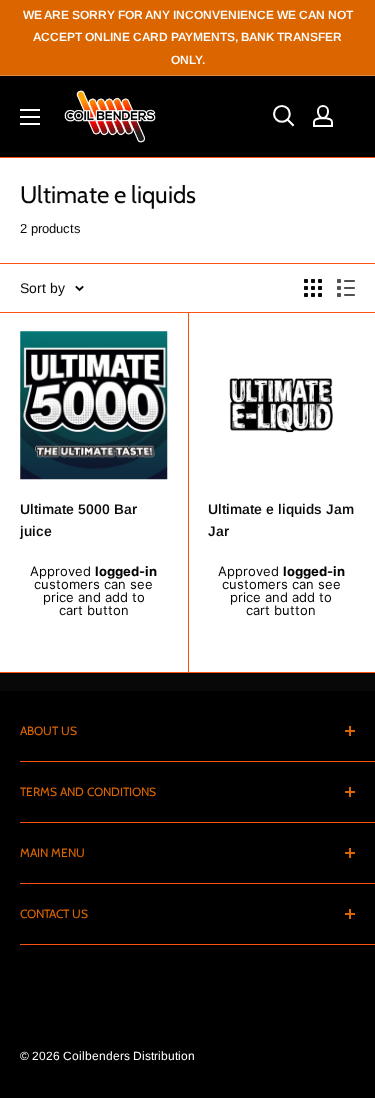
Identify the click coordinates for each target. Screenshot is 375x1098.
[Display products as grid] (313, 288)
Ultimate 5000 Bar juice (78, 520)
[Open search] (284, 116)
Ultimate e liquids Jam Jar (281, 520)
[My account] (323, 116)
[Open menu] (30, 117)
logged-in (126, 571)
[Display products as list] (346, 288)
